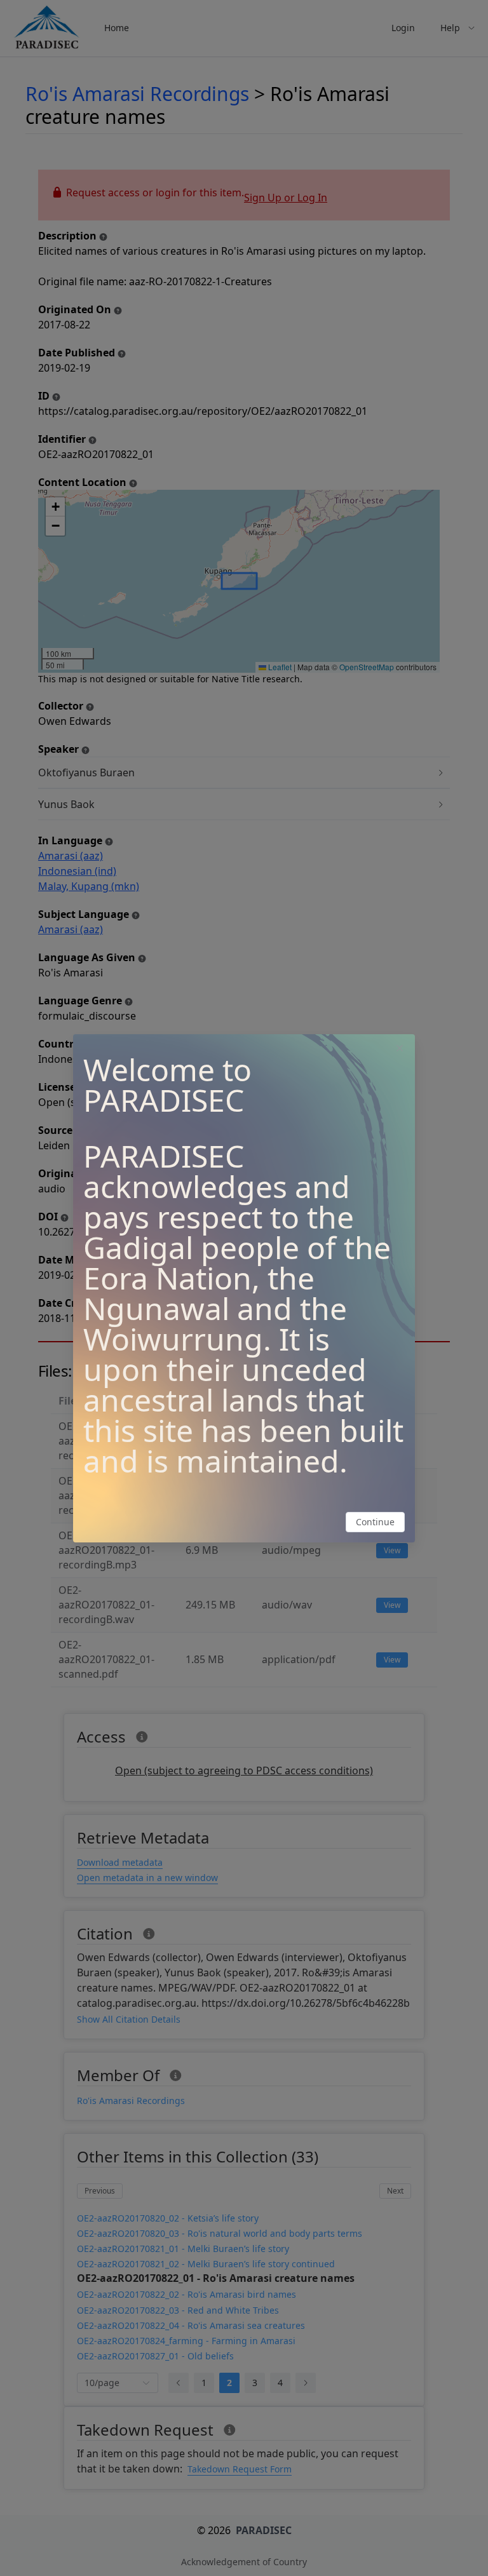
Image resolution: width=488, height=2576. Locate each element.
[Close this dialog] (400, 1049)
